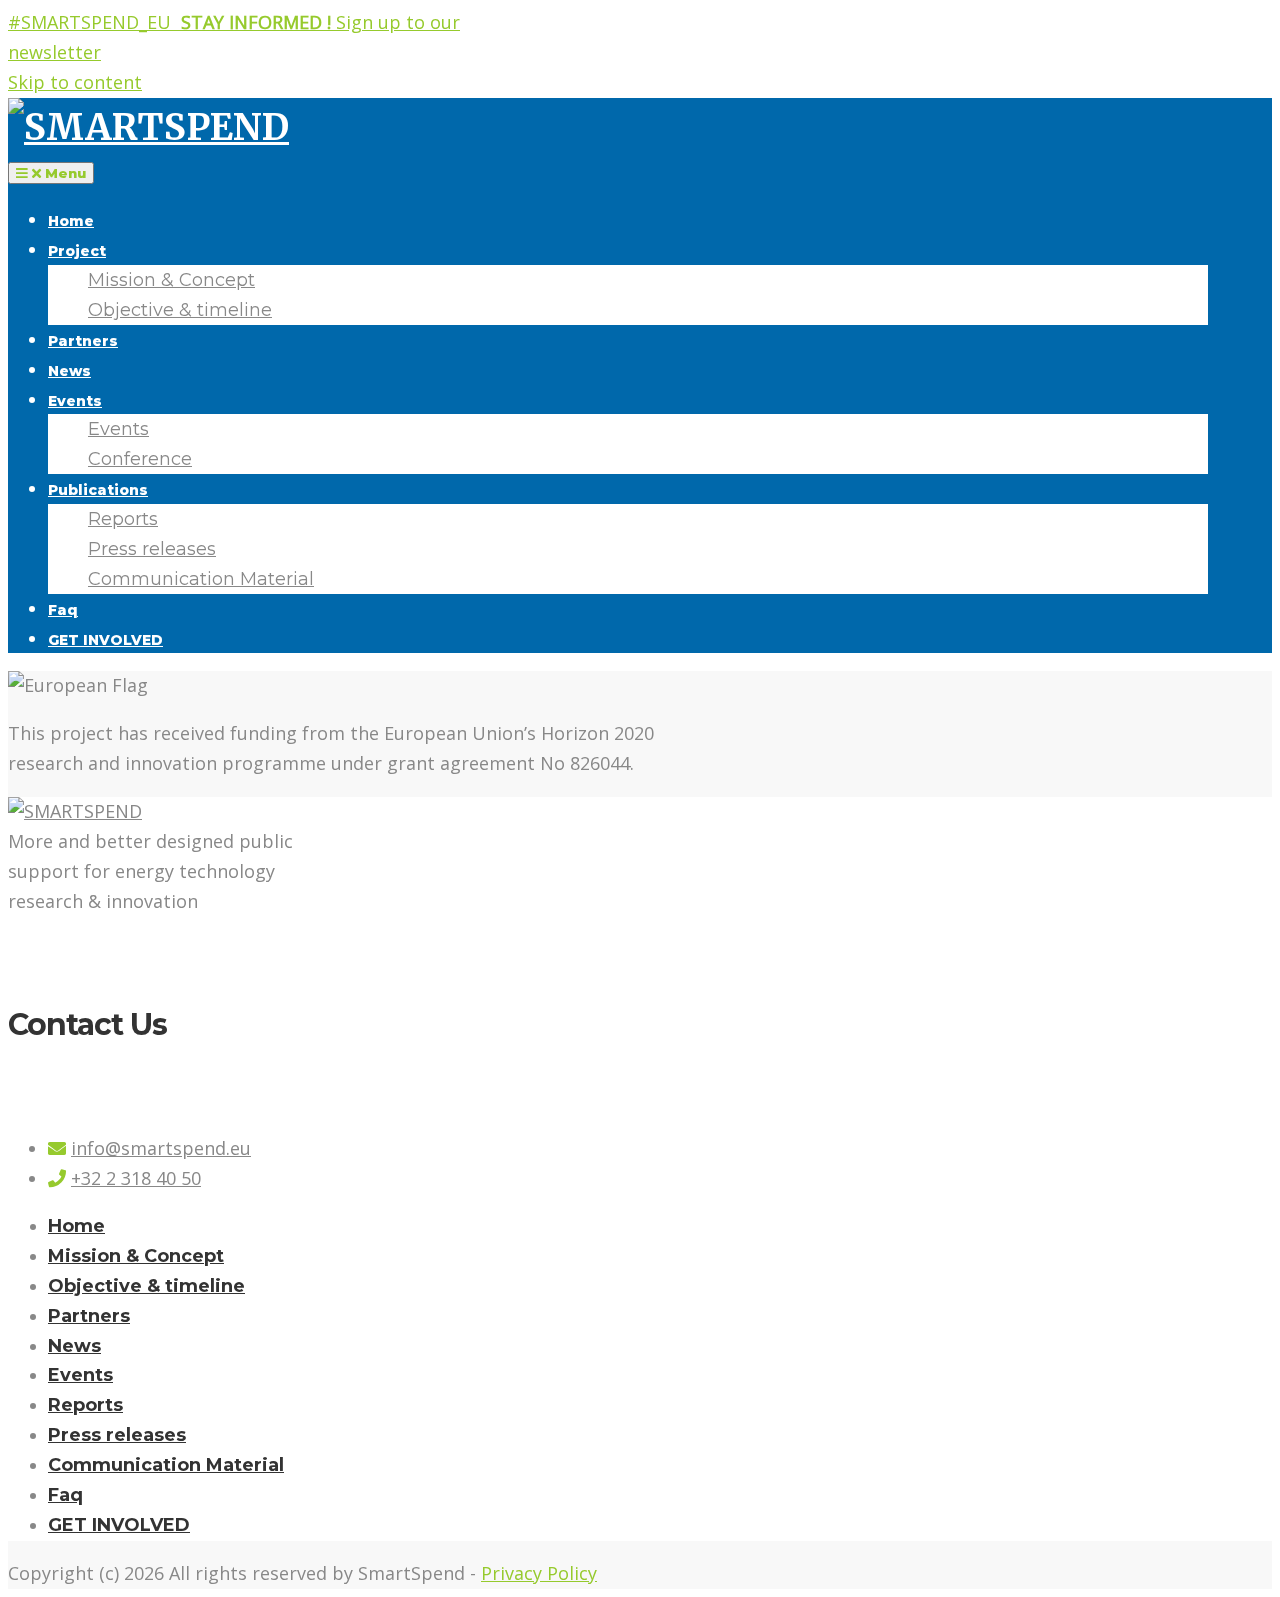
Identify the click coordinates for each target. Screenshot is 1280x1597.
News (69, 371)
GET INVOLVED (105, 640)
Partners (83, 341)
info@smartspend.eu (161, 1148)
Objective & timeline (180, 310)
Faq (63, 610)
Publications (98, 490)
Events (75, 401)
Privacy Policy (539, 1573)
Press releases (152, 549)
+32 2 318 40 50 (136, 1178)
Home (71, 221)
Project (77, 251)
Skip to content (75, 82)
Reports (123, 519)
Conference (140, 459)
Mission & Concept (171, 280)
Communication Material (201, 579)
